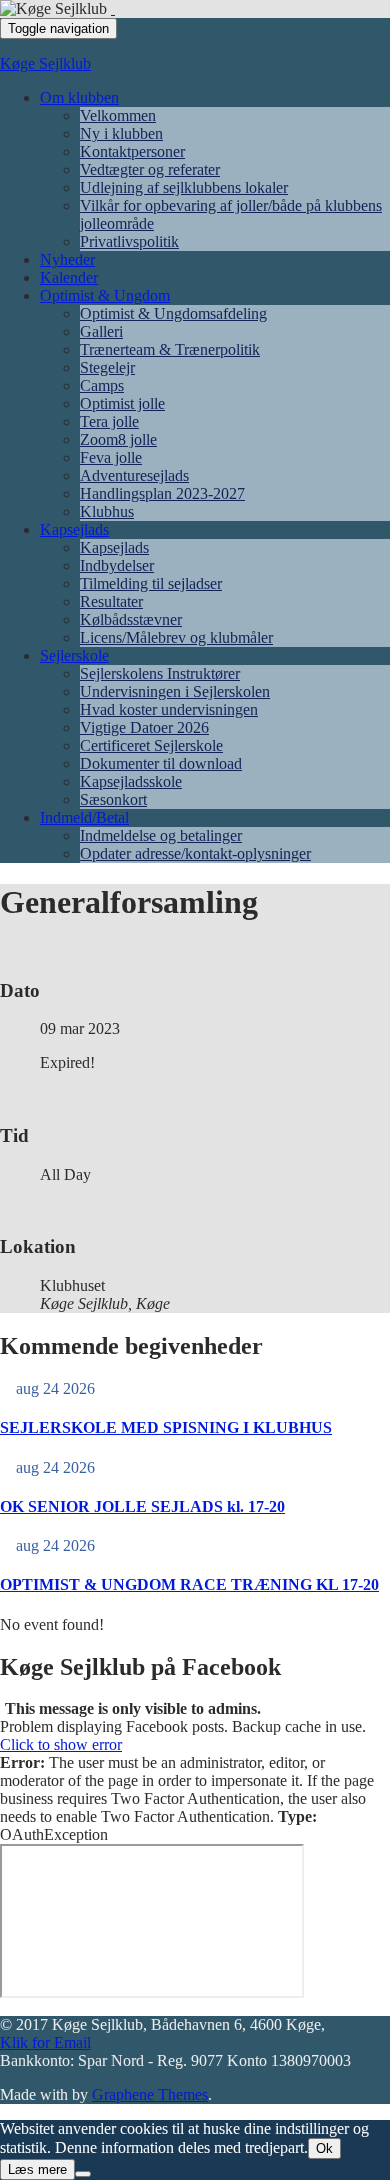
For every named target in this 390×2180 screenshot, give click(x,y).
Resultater (111, 601)
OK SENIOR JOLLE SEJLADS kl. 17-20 (142, 1506)
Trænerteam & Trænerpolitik (170, 349)
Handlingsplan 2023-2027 (162, 493)
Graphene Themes (150, 2094)
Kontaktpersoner (132, 151)
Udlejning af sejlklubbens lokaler (184, 187)
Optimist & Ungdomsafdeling (173, 313)
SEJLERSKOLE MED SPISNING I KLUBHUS (166, 1427)
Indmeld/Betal (84, 817)
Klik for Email (45, 2042)
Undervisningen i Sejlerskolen (175, 691)
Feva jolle (111, 457)
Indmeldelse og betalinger (161, 835)
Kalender (69, 277)
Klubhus (107, 511)
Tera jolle (109, 421)
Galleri (101, 331)
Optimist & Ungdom (105, 295)
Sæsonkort (113, 799)
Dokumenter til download (161, 763)
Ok (324, 2148)
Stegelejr (107, 367)
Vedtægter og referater (150, 169)
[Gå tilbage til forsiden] (113, 8)
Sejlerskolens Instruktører (160, 673)
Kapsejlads (74, 529)
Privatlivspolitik (129, 241)
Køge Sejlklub (45, 63)
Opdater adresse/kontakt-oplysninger (195, 853)
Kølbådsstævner (131, 619)
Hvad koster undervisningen (169, 709)
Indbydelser (117, 565)
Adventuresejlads (134, 475)
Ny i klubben (121, 133)
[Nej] (83, 2174)
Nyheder (67, 259)
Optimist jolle (122, 403)
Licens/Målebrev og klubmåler (176, 637)
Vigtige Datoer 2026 (144, 727)
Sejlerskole (74, 655)
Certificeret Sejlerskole (151, 745)
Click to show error (61, 1744)
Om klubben (79, 97)
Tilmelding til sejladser (151, 583)
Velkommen (118, 115)
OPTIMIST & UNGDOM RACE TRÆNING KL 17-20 (189, 1584)
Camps (102, 385)
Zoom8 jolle (118, 439)
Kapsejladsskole (131, 781)
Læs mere (37, 2169)
